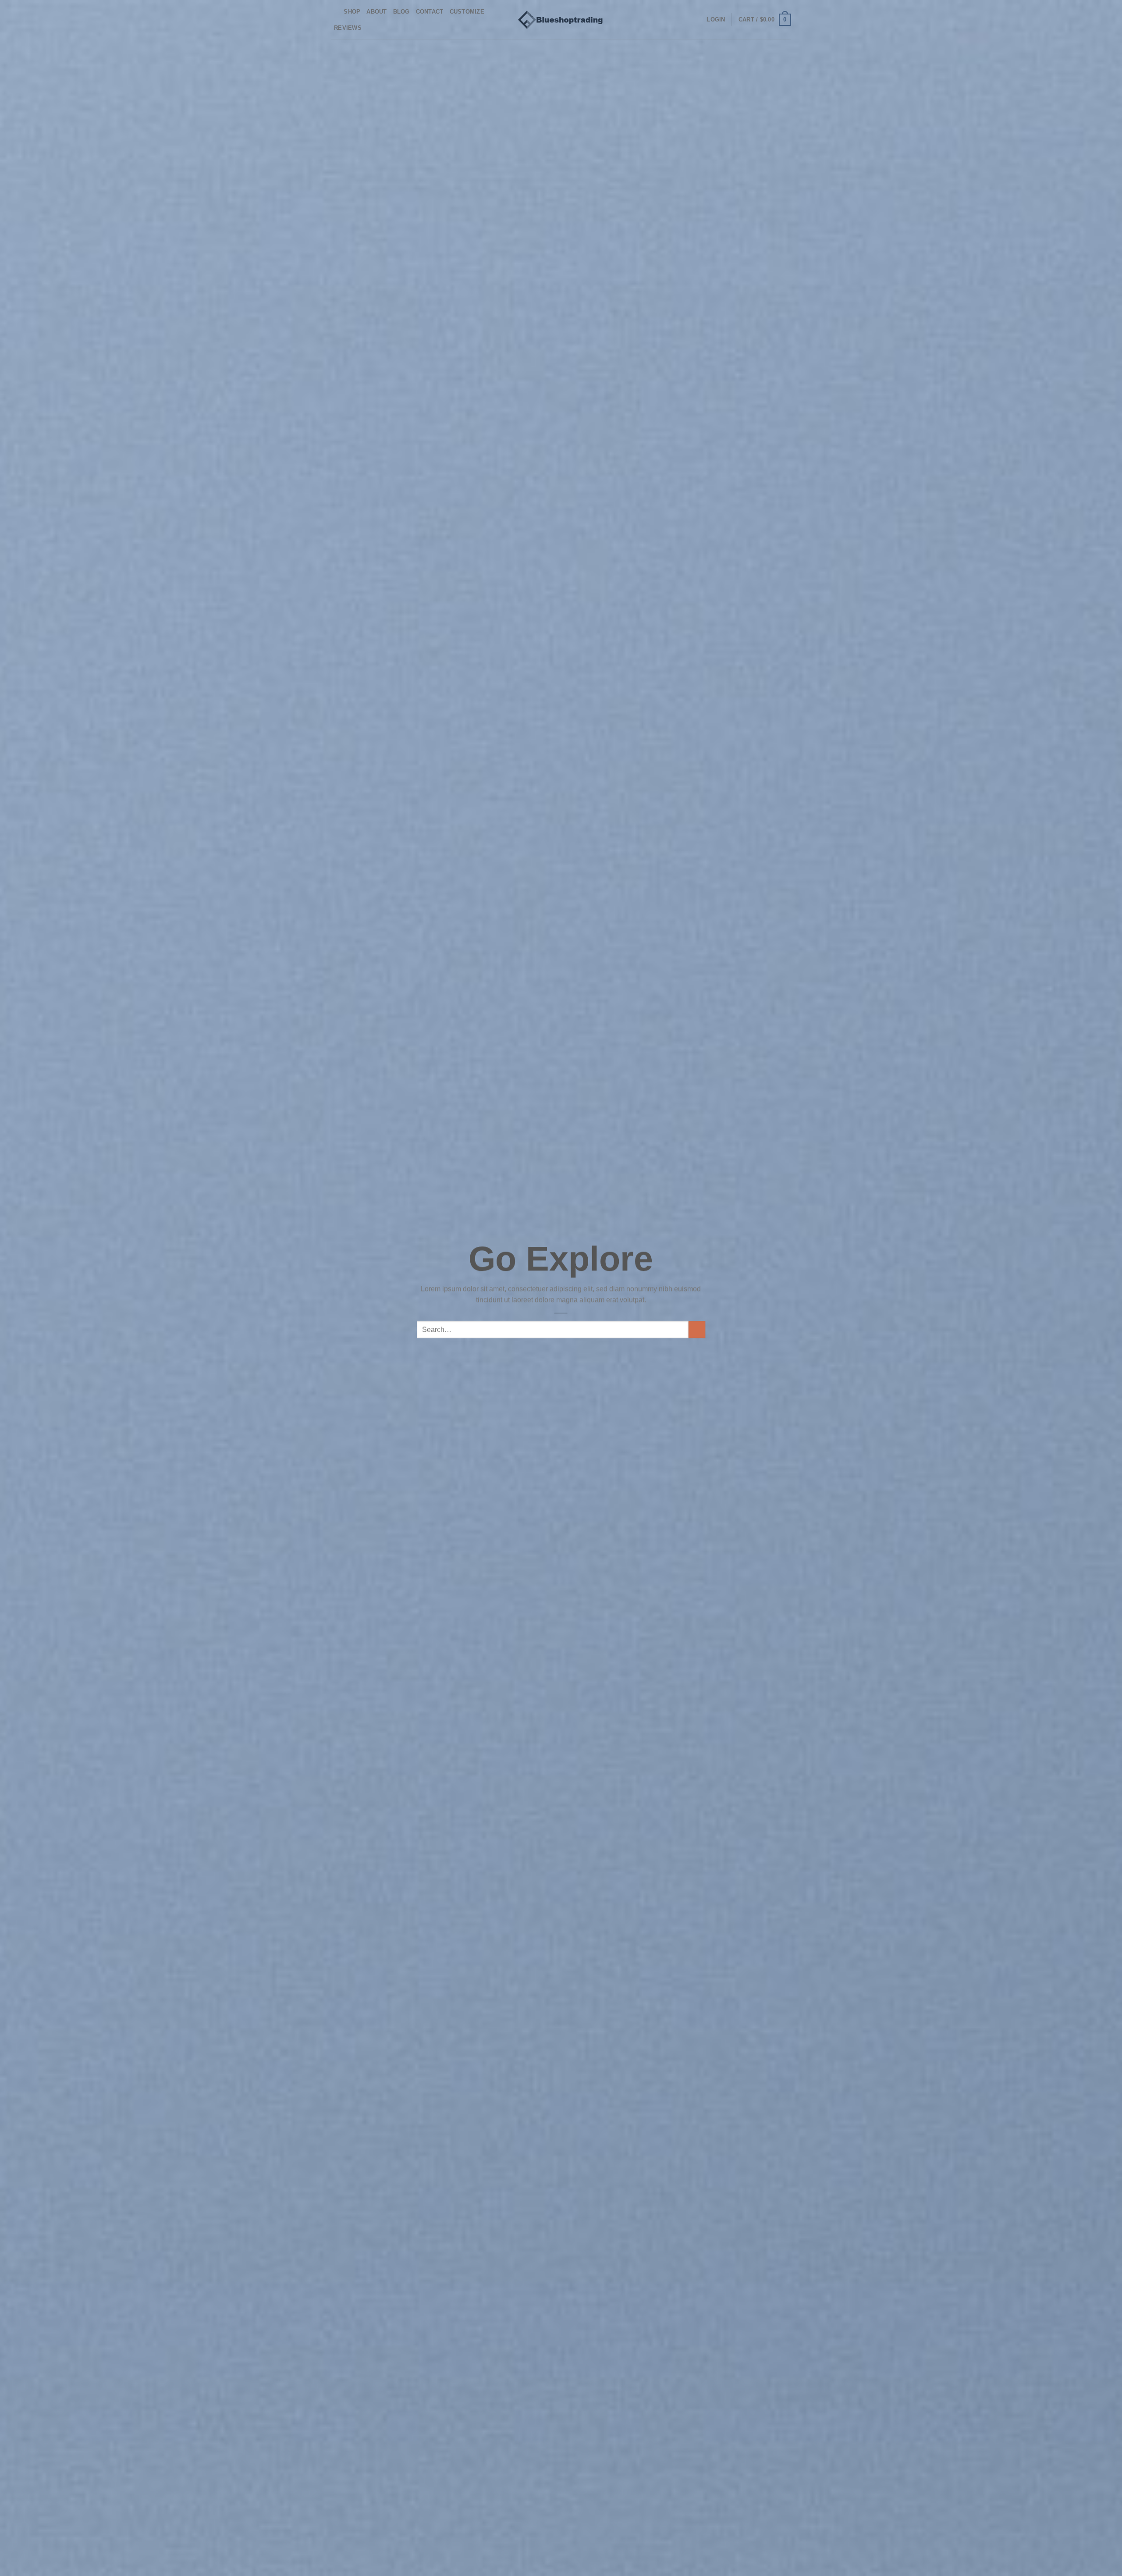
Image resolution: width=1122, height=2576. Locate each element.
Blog (401, 12)
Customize (467, 12)
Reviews (348, 28)
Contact (430, 12)
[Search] (334, 12)
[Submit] (697, 1330)
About (376, 12)
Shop (352, 12)
